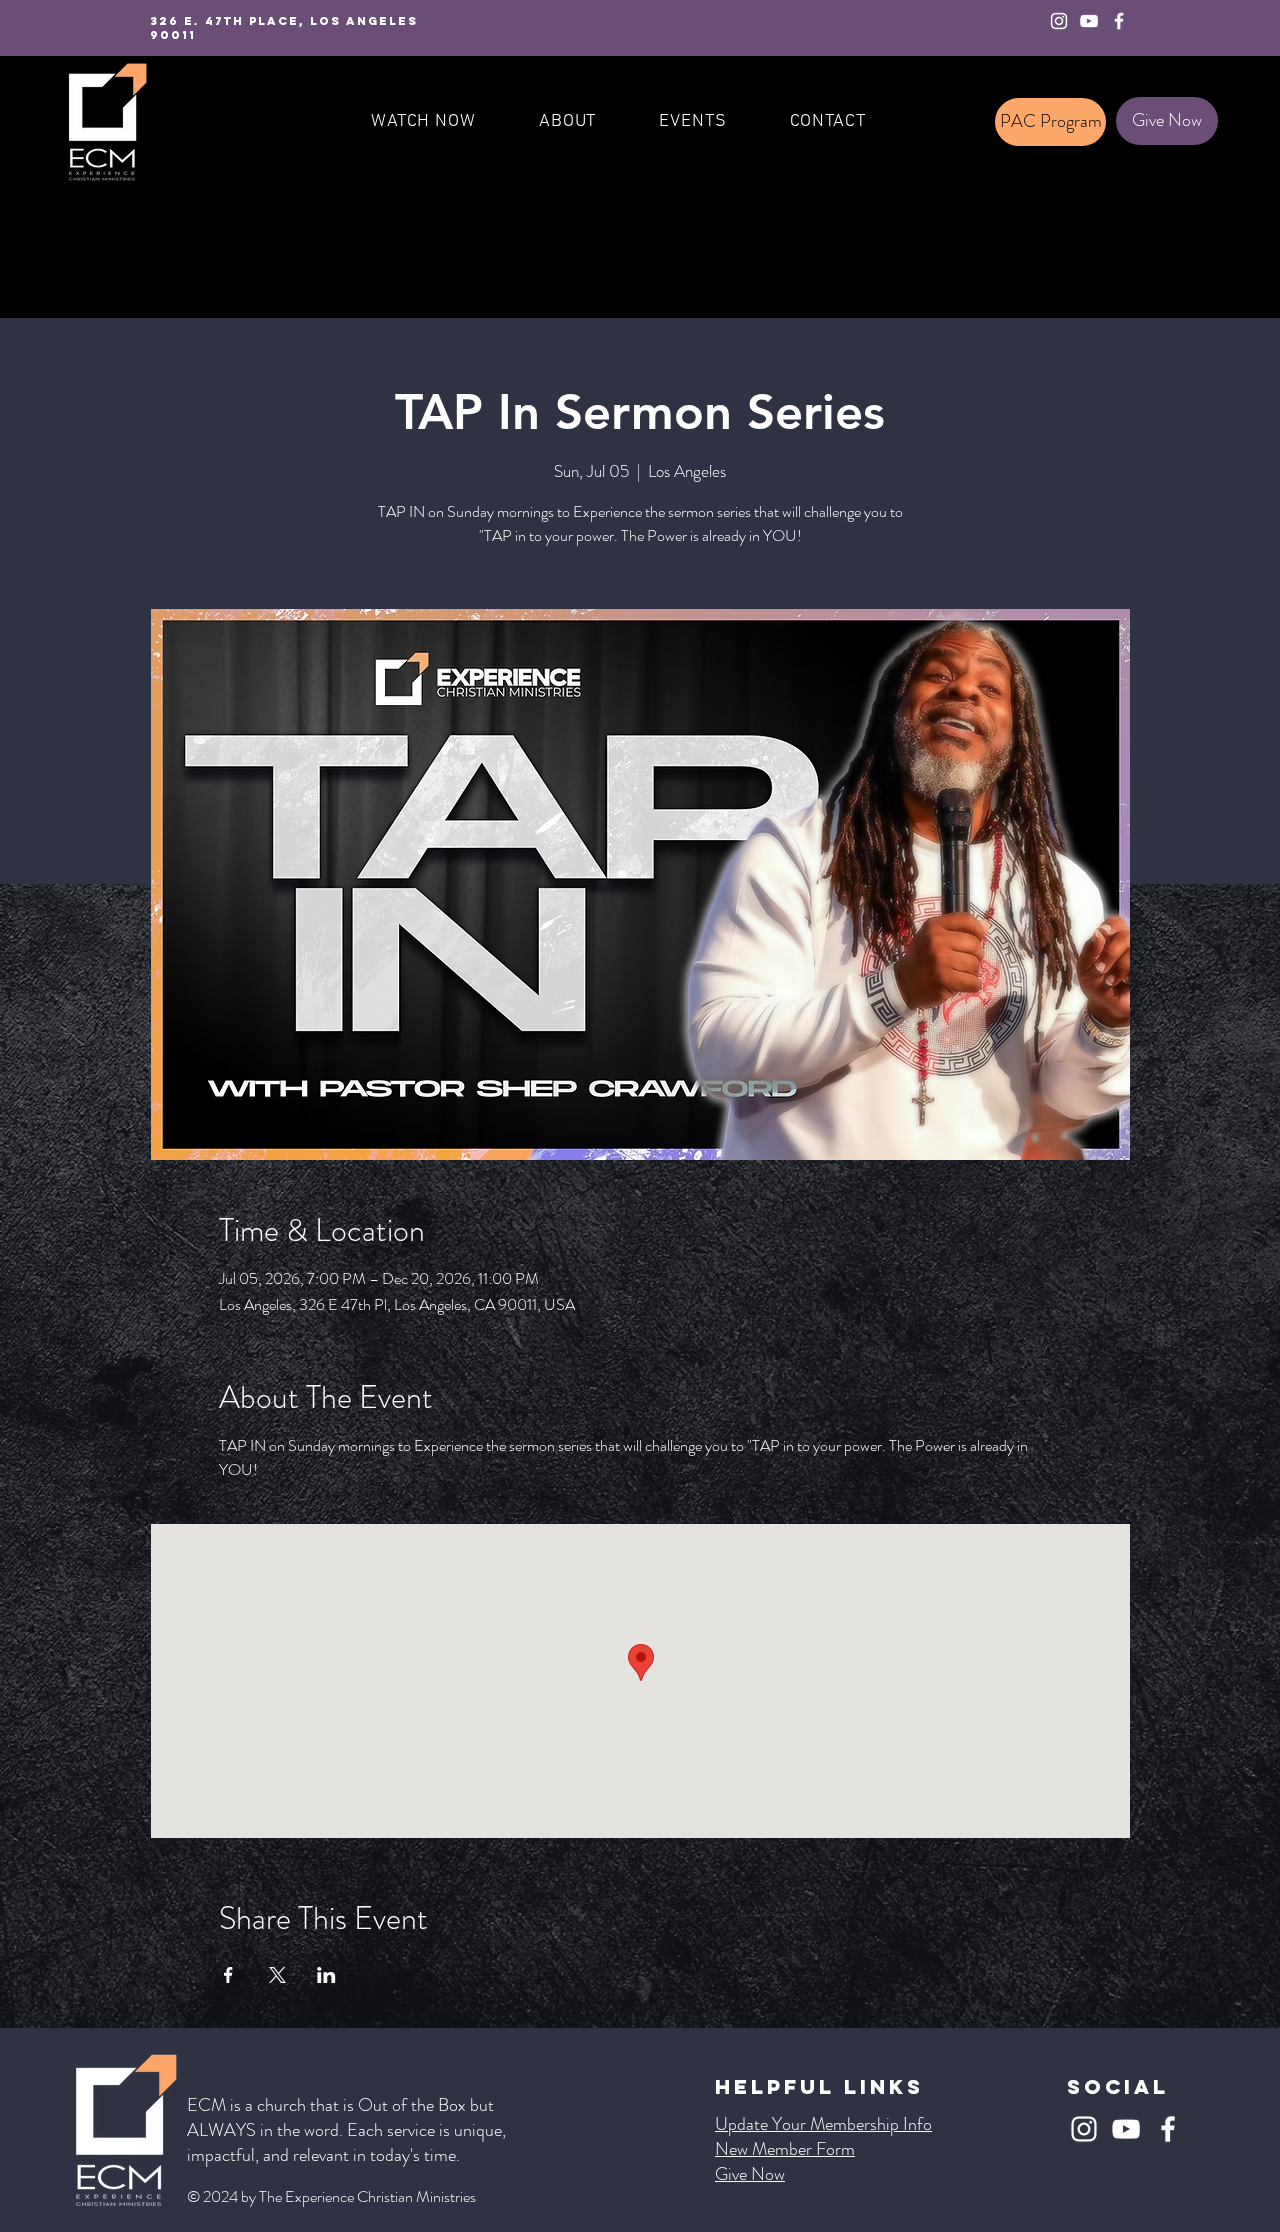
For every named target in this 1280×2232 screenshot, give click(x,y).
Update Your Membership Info (823, 2124)
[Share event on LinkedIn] (326, 1975)
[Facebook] (1119, 21)
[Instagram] (1059, 21)
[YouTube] (1089, 21)
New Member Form (785, 2149)
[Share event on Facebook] (228, 1975)
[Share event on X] (277, 1975)
